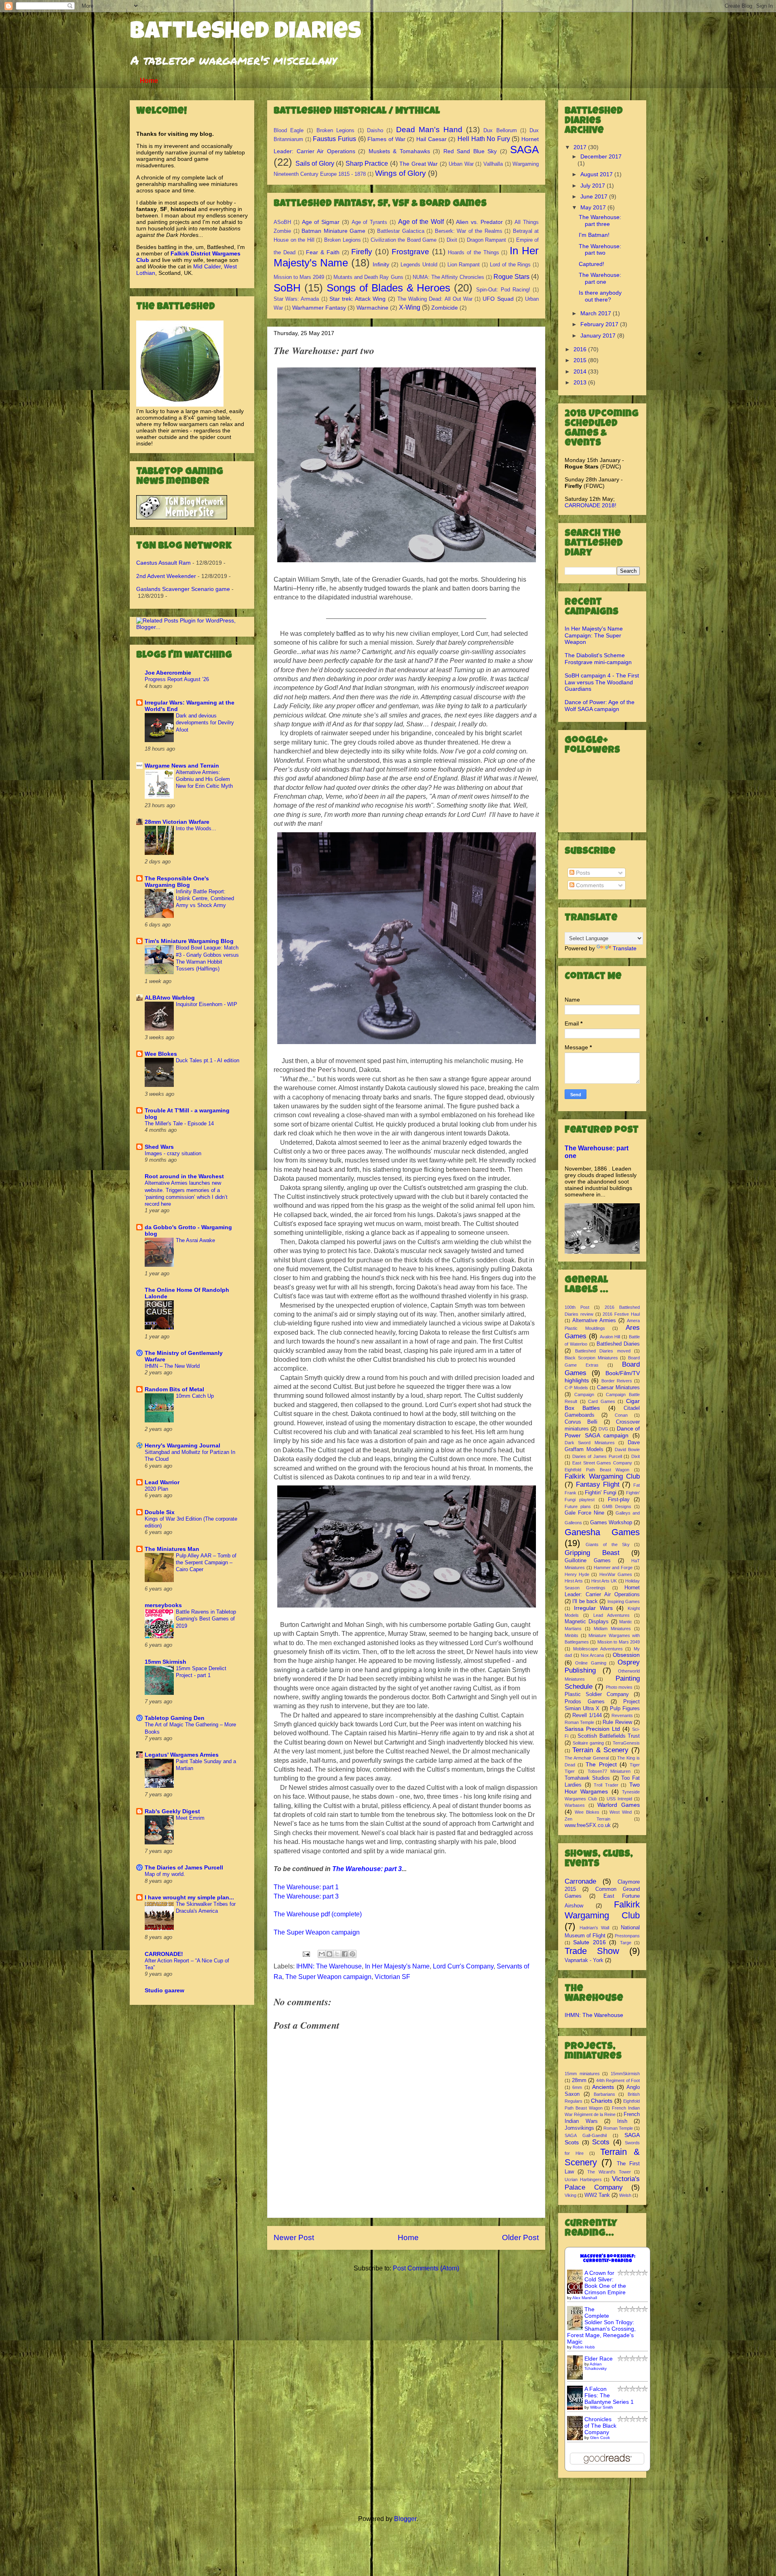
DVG (603, 1429)
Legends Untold (419, 265)
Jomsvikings (579, 2128)
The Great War (419, 164)
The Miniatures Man (172, 1549)
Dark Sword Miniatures (590, 1443)
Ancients (603, 2087)
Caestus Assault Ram (163, 563)
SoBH (287, 288)
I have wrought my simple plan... (189, 1897)
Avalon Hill (610, 1337)
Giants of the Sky (608, 1544)
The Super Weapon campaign (317, 1932)
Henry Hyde (577, 1574)
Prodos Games (585, 1702)
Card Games (602, 1401)
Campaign (584, 1395)
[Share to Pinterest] (352, 1954)
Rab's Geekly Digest (172, 1811)
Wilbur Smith (602, 2407)
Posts (582, 873)
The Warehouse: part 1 (306, 1887)
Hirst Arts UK (604, 1581)
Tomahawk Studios (587, 1778)
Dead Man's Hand (429, 130)
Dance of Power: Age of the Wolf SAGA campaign (600, 706)
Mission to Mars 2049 (299, 277)
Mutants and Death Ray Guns (368, 277)
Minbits (571, 1635)
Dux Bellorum (500, 130)
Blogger (405, 2519)
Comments (589, 885)
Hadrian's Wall (595, 1928)
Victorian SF (392, 1977)
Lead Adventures (612, 1615)
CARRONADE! (164, 1954)
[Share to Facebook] (345, 1954)
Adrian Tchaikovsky (596, 2366)
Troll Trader (606, 1785)
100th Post (577, 1307)
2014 (581, 371)
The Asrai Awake (195, 1240)
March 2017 (597, 313)
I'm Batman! (594, 235)
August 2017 (597, 174)
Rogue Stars (511, 277)
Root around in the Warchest (184, 1176)
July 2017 (594, 186)
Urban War (461, 164)
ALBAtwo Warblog (170, 998)
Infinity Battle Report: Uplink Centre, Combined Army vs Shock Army (205, 899)
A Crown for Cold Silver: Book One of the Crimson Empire (605, 2283)
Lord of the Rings (510, 265)
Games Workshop (611, 1523)
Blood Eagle (289, 130)
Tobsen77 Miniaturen (609, 1771)
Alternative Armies (594, 1321)
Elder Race (599, 2359)
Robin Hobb (584, 2347)
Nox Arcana (593, 1655)
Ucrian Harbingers (583, 2179)
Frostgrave (410, 252)
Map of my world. (165, 1874)
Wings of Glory (401, 173)
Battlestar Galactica (401, 231)
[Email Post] (306, 1953)
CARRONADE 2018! (590, 505)
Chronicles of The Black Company (600, 2426)
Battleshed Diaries (246, 33)
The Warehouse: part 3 (367, 1869)
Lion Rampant (464, 265)
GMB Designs (617, 1506)
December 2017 (601, 156)
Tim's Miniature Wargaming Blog (189, 941)
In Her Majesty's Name (397, 1966)
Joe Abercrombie (168, 673)
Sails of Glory (315, 164)
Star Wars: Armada (296, 299)
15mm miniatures (582, 2074)
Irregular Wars (593, 1608)
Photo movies (619, 1687)
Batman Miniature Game (333, 231)
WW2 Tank (597, 2195)
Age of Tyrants (370, 222)
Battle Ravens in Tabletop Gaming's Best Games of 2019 (206, 1619)
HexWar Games (616, 1574)
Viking (570, 2195)
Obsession (626, 1655)
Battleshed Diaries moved (603, 1351)
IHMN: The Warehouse (329, 1966)
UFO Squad (498, 299)
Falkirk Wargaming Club (602, 1476)
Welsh (625, 2195)
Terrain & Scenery (600, 1750)
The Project (601, 1764)
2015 (581, 360)
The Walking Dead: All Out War (435, 299)
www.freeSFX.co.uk (588, 1825)
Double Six (160, 1512)
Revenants (622, 1715)
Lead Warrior (162, 1482)
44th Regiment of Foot (618, 2080)
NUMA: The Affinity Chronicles (448, 277)
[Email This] (322, 1954)
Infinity (381, 264)
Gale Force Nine (584, 1513)
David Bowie (627, 1449)
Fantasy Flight (598, 1484)
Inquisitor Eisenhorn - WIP (207, 1004)
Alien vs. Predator (479, 222)
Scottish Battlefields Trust (609, 1736)
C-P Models (576, 1388)
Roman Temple (579, 1722)
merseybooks (163, 1605)
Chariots (602, 2101)
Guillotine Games (588, 1561)
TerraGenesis (626, 1743)
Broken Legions (335, 130)
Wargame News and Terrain (182, 766)
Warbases (575, 1805)
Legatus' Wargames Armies (182, 1755)
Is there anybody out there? (600, 296)
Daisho (375, 130)
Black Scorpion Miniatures (591, 1358)
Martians (573, 1629)
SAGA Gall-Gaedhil (586, 2135)
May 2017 (594, 207)
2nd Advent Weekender (166, 576)
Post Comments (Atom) (426, 2268)
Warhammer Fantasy (319, 308)
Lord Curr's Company (463, 1966)
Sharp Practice (367, 164)
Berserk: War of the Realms (469, 231)
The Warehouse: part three (600, 220)
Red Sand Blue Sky (470, 151)
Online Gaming (590, 1663)
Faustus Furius (334, 139)
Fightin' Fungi (601, 1493)
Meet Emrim (190, 1818)
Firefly (362, 252)
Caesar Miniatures (618, 1388)
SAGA (524, 150)
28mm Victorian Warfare (177, 822)
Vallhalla (493, 164)
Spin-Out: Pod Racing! (503, 290)
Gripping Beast (592, 1553)
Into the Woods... (196, 828)
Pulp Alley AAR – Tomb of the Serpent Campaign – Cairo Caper (206, 1563)
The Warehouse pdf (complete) (318, 1914)
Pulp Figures (625, 1709)
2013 (581, 382)
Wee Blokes (161, 1054)
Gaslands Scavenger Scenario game (183, 589)
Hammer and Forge (613, 1568)
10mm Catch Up (195, 1396)
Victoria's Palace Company (602, 2183)
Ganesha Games (602, 1532)
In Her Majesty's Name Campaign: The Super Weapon (594, 635)
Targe (626, 1943)
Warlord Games (619, 1805)
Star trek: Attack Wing (358, 299)
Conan (621, 1415)
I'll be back (585, 1601)
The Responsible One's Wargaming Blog (177, 882)
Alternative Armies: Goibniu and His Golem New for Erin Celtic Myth (204, 779)
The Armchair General (587, 1758)
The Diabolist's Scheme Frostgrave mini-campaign (598, 659)
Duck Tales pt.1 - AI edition (208, 1060)
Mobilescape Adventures (598, 1649)
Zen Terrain (587, 1819)
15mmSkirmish (625, 2074)
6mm (577, 2087)
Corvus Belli (581, 1422)
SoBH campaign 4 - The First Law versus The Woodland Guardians (602, 682)
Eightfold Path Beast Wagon (597, 1470)
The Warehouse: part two (600, 250)
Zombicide (445, 308)
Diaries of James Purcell (597, 1456)
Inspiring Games (624, 1601)
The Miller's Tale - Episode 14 (179, 1123)
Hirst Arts (574, 1581)
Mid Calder (207, 266)
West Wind (621, 1812)
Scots (601, 2142)
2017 (581, 147)
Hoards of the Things (473, 252)
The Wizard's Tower (609, 2172)
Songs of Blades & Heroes (389, 288)
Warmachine (372, 308)
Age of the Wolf (421, 222)
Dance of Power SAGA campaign (602, 1432)
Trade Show (592, 1951)
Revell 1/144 (587, 1715)
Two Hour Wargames (602, 1788)
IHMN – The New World (172, 1366)
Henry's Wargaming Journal (182, 1445)
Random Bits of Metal (174, 1389)
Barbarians (604, 2094)
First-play (619, 1500)
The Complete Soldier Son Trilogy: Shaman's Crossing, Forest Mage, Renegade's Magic (601, 2325)
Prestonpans (627, 1936)
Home (149, 81)
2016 (581, 349)
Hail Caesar (431, 139)
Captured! (591, 264)
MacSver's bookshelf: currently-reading (608, 2259)
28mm (579, 2080)
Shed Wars (159, 1147)
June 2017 (595, 196)
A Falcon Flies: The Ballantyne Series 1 (609, 2395)
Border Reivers (617, 1381)
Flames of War (386, 139)
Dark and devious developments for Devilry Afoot (205, 723)
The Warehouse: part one (600, 278)
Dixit (452, 240)
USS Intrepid (619, 1799)
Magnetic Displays (587, 1622)
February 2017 (600, 324)
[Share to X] (337, 1954)
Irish (622, 2121)
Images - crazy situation (173, 1153)
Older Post (520, 2237)
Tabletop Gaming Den (175, 1718)
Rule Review (617, 1722)
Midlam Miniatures (612, 1629)
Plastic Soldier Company (597, 1694)
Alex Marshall (585, 2298)
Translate (625, 948)
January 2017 (599, 335)
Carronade (580, 1881)
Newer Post (294, 2237)
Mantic (626, 1622)
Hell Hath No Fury (484, 139)
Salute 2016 (589, 1942)
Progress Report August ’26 (177, 679)
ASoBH (282, 222)
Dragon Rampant (487, 240)
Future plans (578, 1506)
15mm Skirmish (166, 1662)
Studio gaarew (164, 1990)
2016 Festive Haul (621, 1314)
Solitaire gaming (588, 1743)
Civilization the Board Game (404, 240)
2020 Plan (156, 1489)
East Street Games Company (602, 1463)
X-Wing (410, 307)
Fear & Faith (323, 252)
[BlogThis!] (329, 1954)
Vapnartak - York (584, 1960)
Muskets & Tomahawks (399, 151)
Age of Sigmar (321, 222)
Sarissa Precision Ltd (592, 1729)
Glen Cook (600, 2438)
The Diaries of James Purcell (184, 1867)
